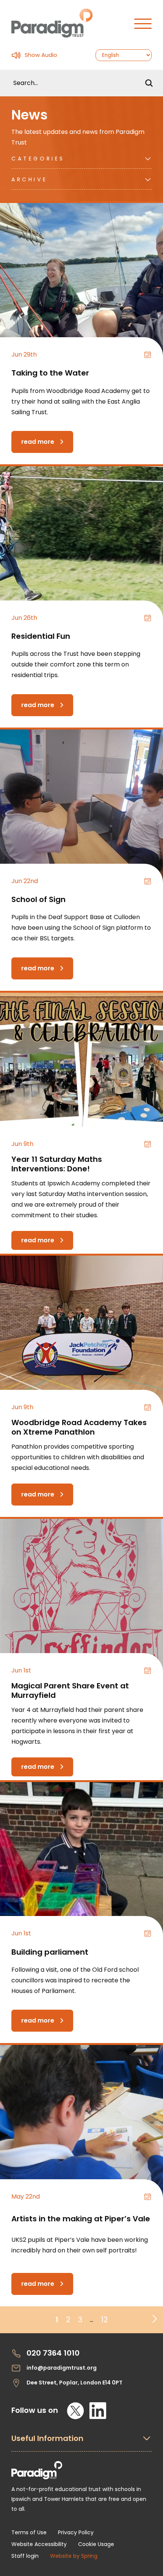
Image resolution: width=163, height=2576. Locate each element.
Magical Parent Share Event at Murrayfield (70, 1690)
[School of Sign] (81, 806)
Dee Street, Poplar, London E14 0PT (74, 2383)
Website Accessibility (39, 2544)
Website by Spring (74, 2556)
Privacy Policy (76, 2532)
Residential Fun (41, 636)
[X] (75, 2411)
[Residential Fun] (81, 543)
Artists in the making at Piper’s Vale (81, 2219)
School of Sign (38, 899)
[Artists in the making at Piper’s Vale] (81, 2122)
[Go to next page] (153, 2317)
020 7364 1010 (53, 2353)
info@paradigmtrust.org (62, 2368)
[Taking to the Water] (81, 280)
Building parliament (50, 1952)
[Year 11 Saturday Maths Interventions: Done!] (81, 1069)
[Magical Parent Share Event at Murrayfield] (81, 1595)
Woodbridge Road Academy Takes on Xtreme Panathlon (79, 1427)
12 (104, 2320)
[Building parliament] (81, 1859)
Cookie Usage (96, 2544)
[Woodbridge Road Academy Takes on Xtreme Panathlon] (81, 1332)
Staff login (25, 2556)
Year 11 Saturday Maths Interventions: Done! (57, 1164)
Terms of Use (29, 2532)
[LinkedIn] (98, 2411)
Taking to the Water (50, 373)
